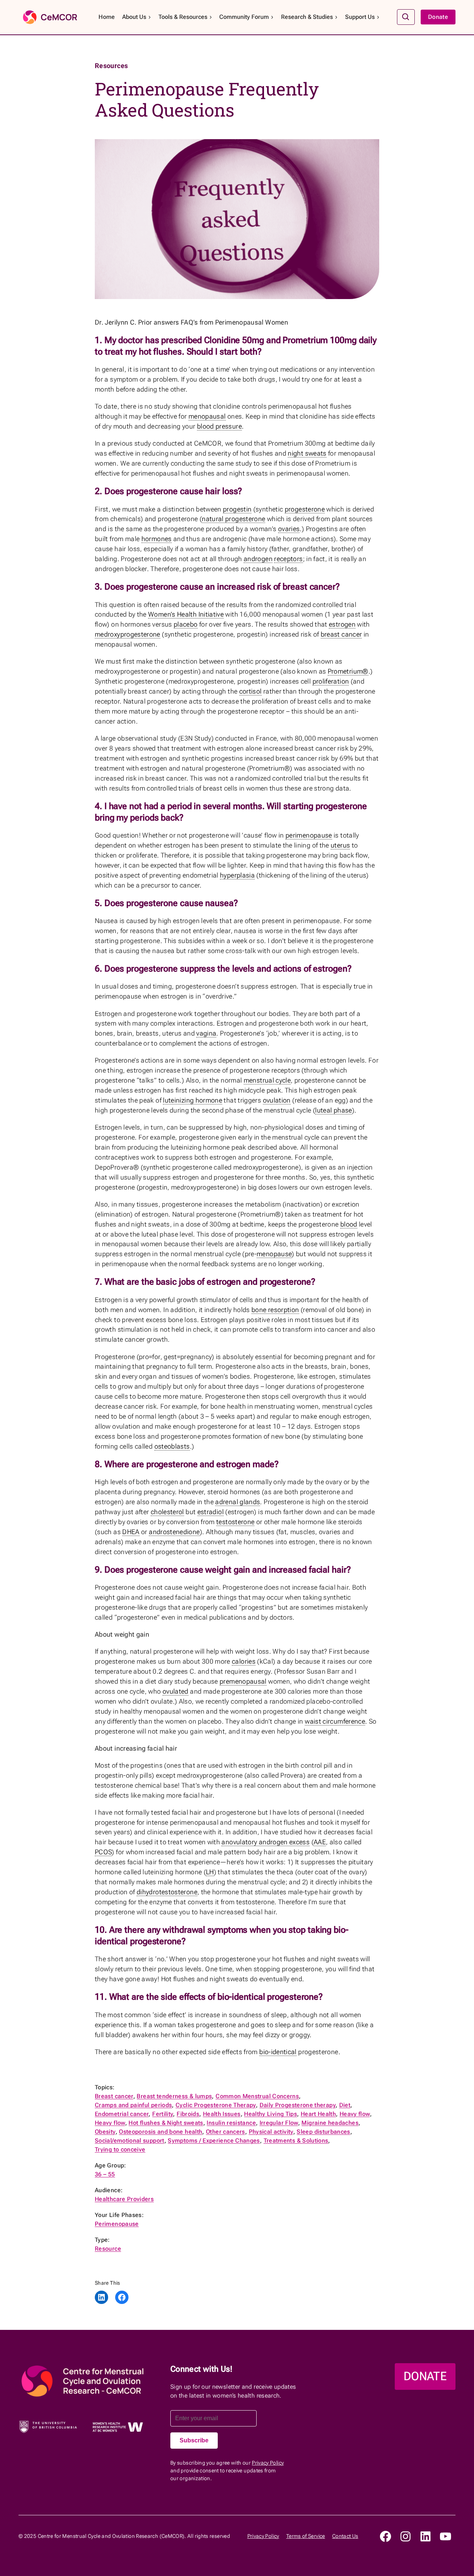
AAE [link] (320, 1842)
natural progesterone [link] (233, 519)
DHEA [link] (131, 1532)
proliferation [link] (331, 681)
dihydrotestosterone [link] (167, 1892)
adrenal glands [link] (238, 1502)
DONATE (425, 2376)
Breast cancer (114, 2096)
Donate (438, 17)
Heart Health (318, 2114)
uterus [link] (340, 845)
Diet (345, 2105)
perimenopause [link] (309, 835)
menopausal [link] (207, 416)
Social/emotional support (130, 2141)
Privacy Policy (268, 2463)
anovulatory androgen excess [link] (266, 1842)
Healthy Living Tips (271, 2114)
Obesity (105, 2132)
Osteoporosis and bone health (161, 2132)
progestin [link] (237, 509)
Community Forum (244, 17)
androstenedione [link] (174, 1532)
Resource (108, 2249)
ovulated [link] (176, 1691)
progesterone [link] (305, 509)
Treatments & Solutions (296, 2141)
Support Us (360, 17)
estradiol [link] (211, 1512)
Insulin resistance (231, 2123)
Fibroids (188, 2114)
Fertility (163, 2114)
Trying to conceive (120, 2149)
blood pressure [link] (219, 426)
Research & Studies (307, 17)
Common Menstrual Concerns (257, 2096)
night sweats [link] (307, 453)
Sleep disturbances (323, 2132)
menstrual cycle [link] (267, 1080)
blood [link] (349, 1224)
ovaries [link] (289, 529)
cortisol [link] (251, 691)
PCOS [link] (103, 1852)
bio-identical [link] (278, 2052)
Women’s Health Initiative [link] (186, 614)
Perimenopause (117, 2224)
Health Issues (222, 2114)
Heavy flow (355, 2114)
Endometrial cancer (122, 2114)
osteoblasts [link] (172, 1446)
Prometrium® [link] (348, 671)
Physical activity (271, 2132)
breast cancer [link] (341, 634)
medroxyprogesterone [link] (128, 634)
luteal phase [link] (333, 1110)
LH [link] (210, 1872)
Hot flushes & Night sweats (166, 2123)
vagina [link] (206, 1033)
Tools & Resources (183, 17)
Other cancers (226, 2132)
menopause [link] (274, 1254)
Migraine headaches (330, 2123)
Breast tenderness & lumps (174, 2096)
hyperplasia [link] (237, 875)
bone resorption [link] (275, 1310)
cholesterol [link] (167, 1512)
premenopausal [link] (243, 1681)
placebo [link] (186, 624)
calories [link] (244, 1661)
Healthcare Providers (124, 2199)
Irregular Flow (279, 2123)
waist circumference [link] (335, 1721)
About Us (134, 17)
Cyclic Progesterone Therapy (216, 2105)
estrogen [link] (342, 624)
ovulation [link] (277, 1100)
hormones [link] (157, 539)
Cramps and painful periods (133, 2105)
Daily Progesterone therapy (298, 2105)
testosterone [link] (235, 1522)
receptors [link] (288, 559)
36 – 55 (105, 2174)
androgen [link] (258, 559)
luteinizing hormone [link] (193, 1100)
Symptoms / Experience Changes (214, 2141)
